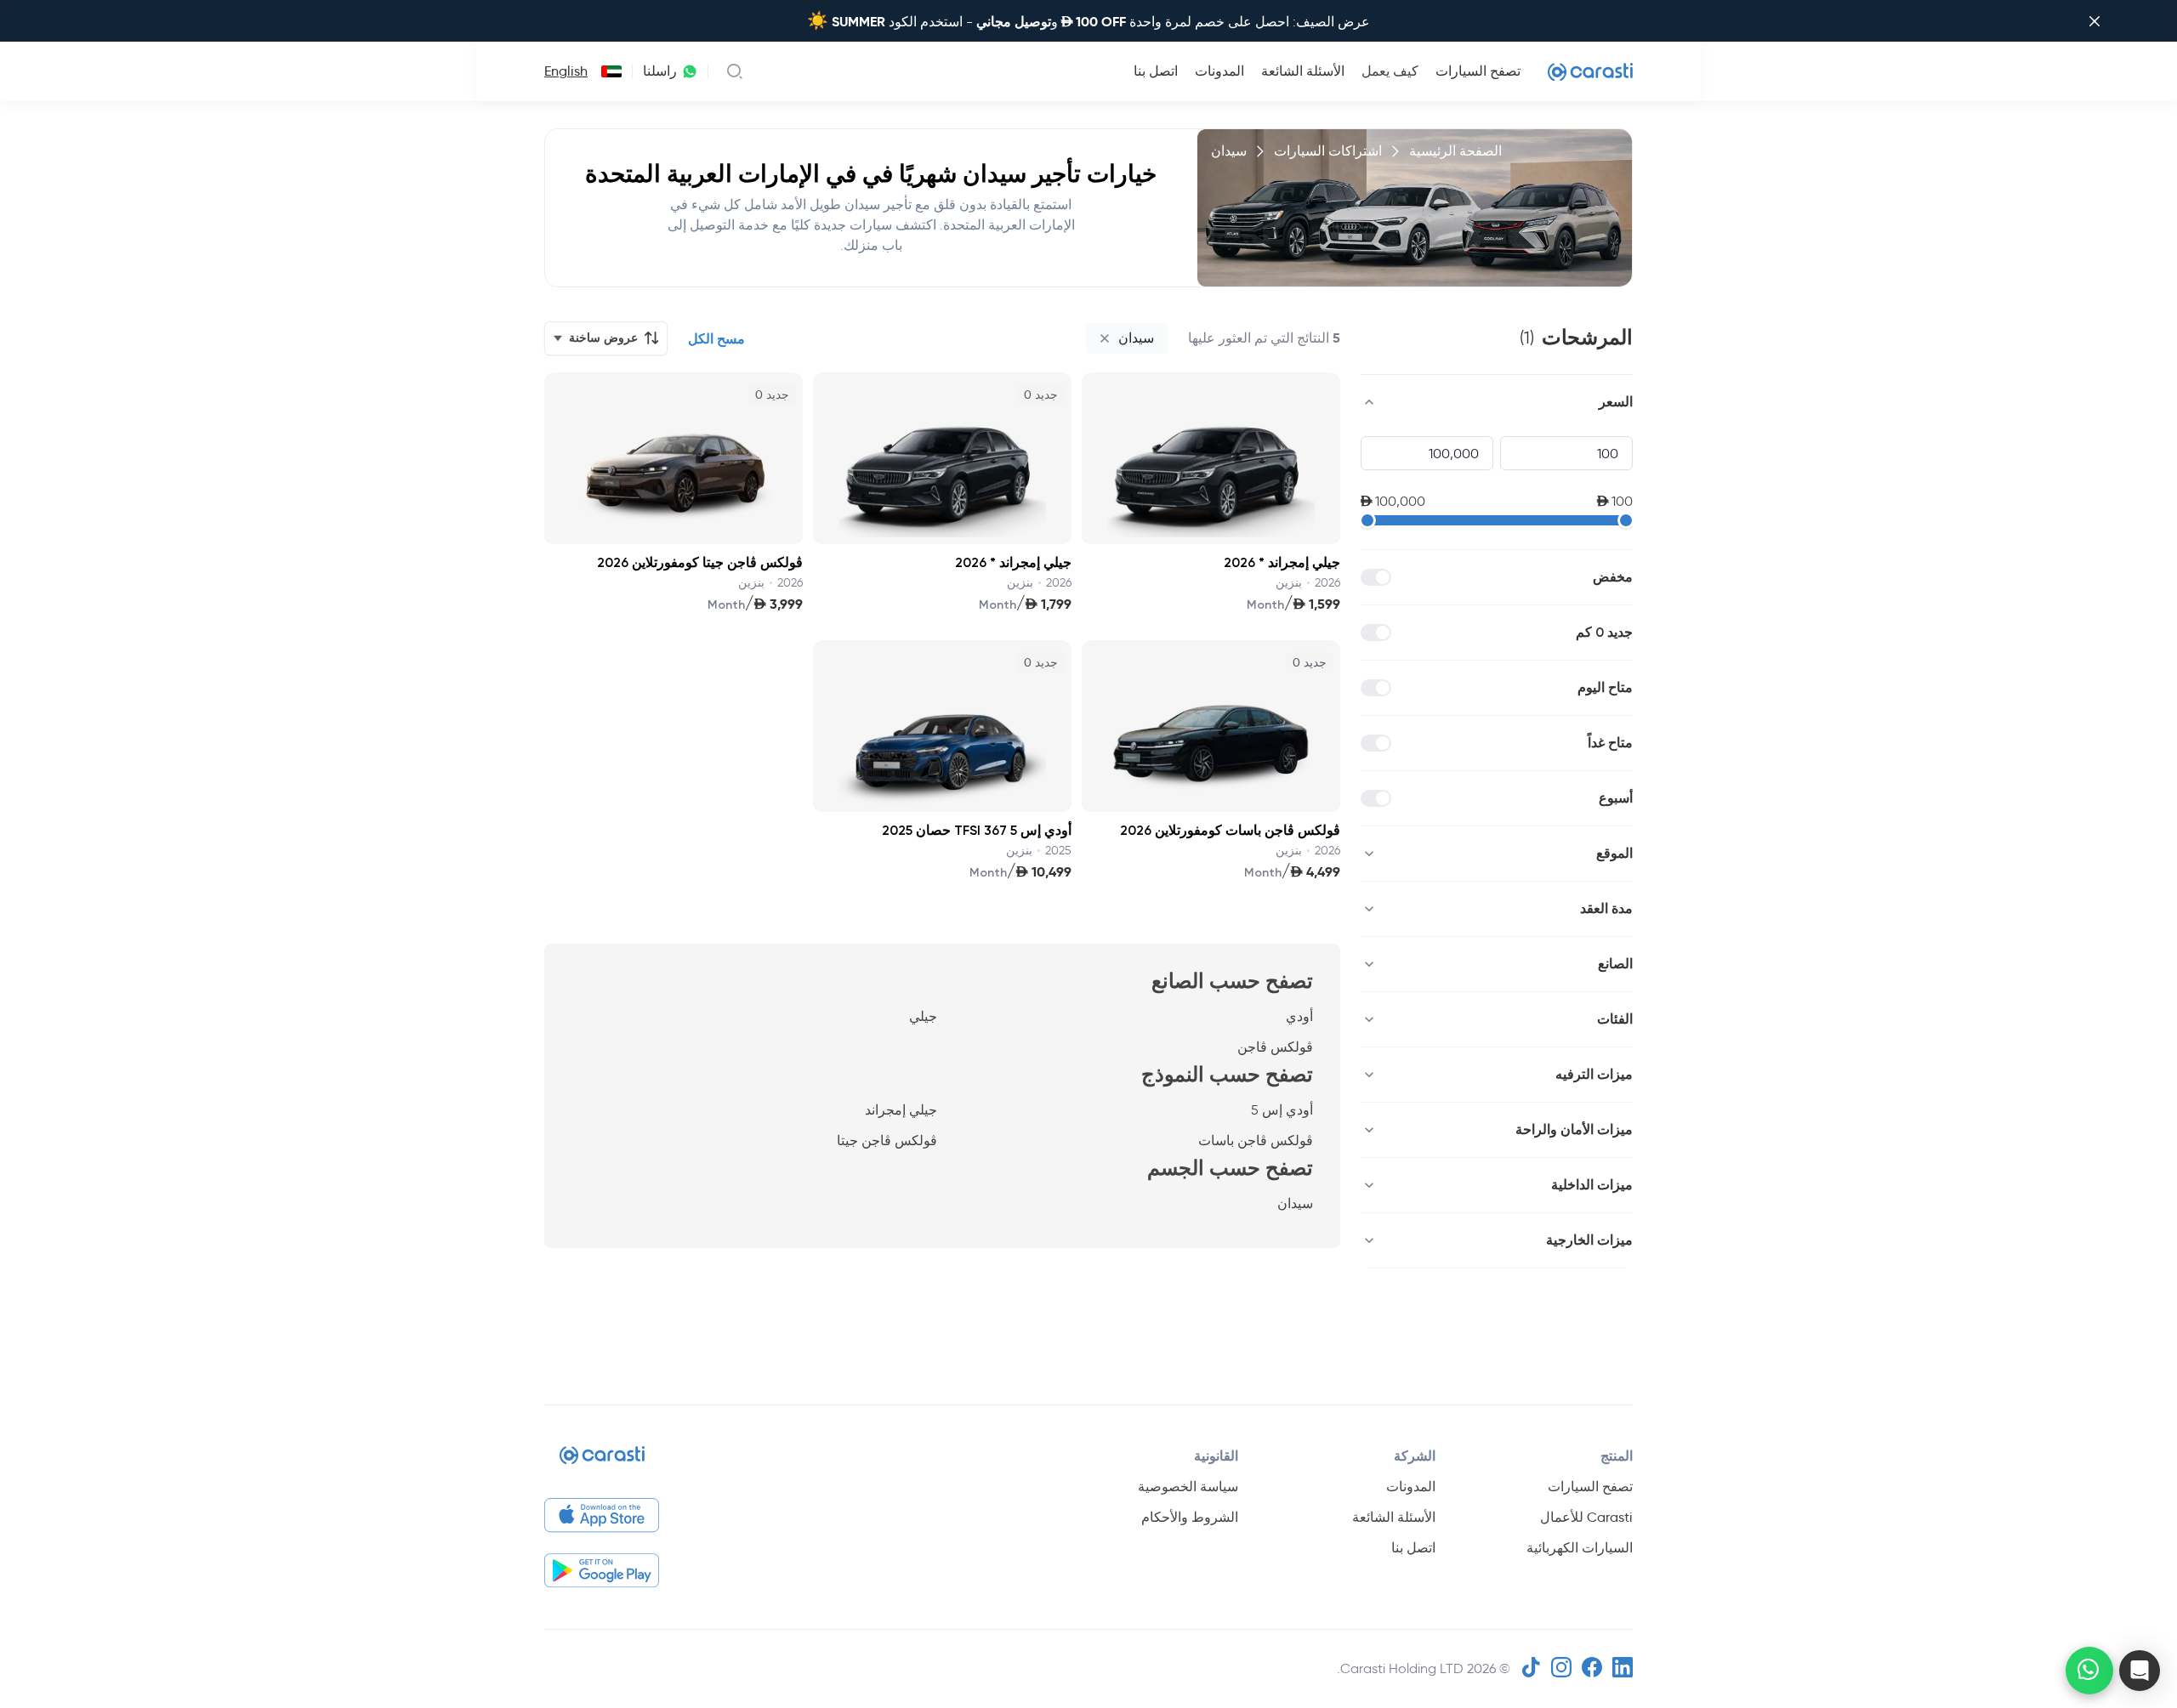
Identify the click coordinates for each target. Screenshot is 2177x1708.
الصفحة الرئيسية (1455, 151)
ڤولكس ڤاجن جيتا (887, 1141)
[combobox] (608, 71)
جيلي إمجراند (901, 1110)
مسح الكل (716, 339)
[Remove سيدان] (1105, 338)
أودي (1299, 1016)
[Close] (2095, 21)
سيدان (1295, 1203)
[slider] (1367, 520)
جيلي (923, 1016)
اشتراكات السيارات (1328, 151)
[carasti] (602, 1462)
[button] (2140, 1671)
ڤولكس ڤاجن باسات (1256, 1141)
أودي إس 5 (1282, 1110)
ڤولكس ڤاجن (1275, 1047)
